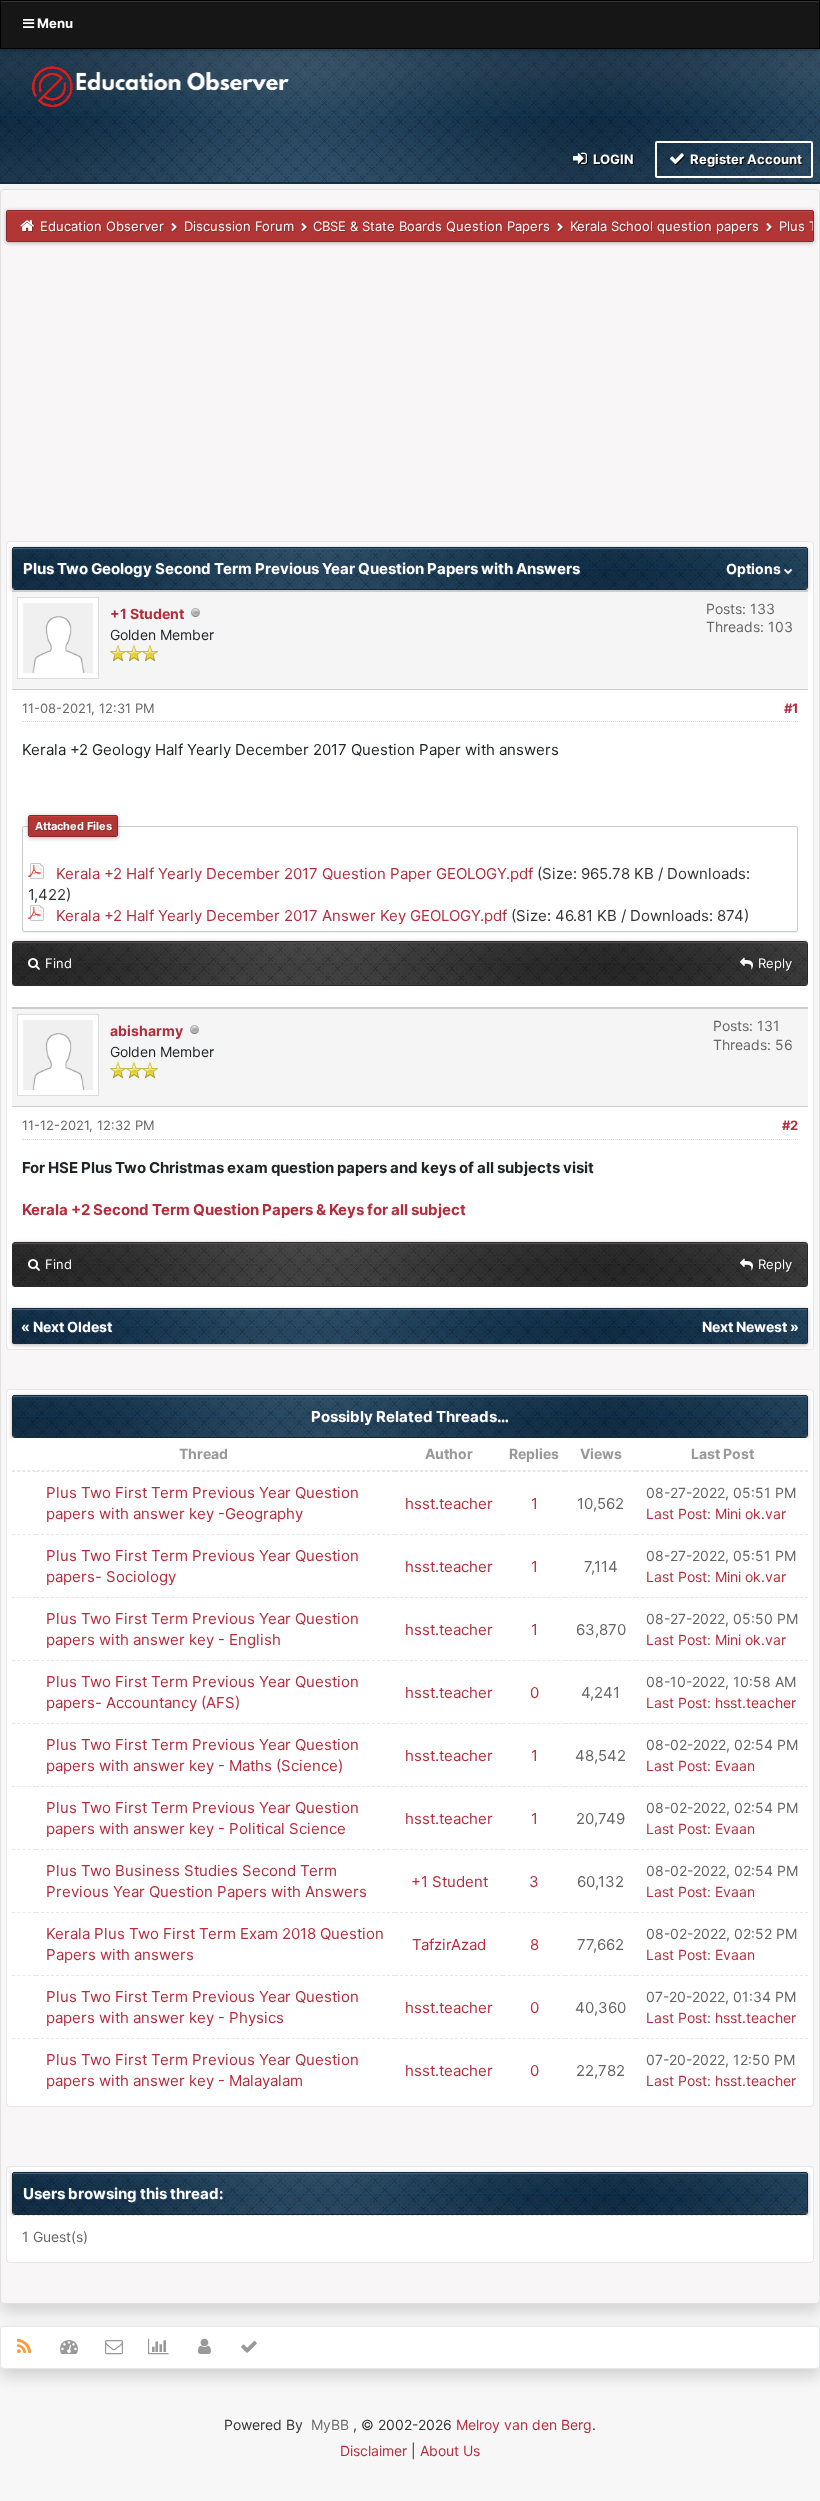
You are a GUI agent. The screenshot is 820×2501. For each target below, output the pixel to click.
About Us (450, 2450)
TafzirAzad (449, 1944)
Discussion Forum (239, 226)
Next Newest (744, 1326)
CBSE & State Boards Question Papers (431, 226)
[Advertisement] (410, 401)
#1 (791, 708)
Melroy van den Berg (524, 2424)
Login (612, 159)
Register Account (744, 159)
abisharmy (146, 1030)
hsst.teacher (449, 1503)
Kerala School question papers (664, 226)
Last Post (676, 1513)
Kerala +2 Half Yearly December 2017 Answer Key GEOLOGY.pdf (281, 915)
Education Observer (102, 226)
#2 (790, 1125)
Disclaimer (373, 2450)
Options (755, 568)
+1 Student (147, 613)
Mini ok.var (750, 1513)
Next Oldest (72, 1326)
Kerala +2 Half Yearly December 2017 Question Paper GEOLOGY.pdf (294, 873)
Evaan (735, 1765)
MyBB (330, 2424)
